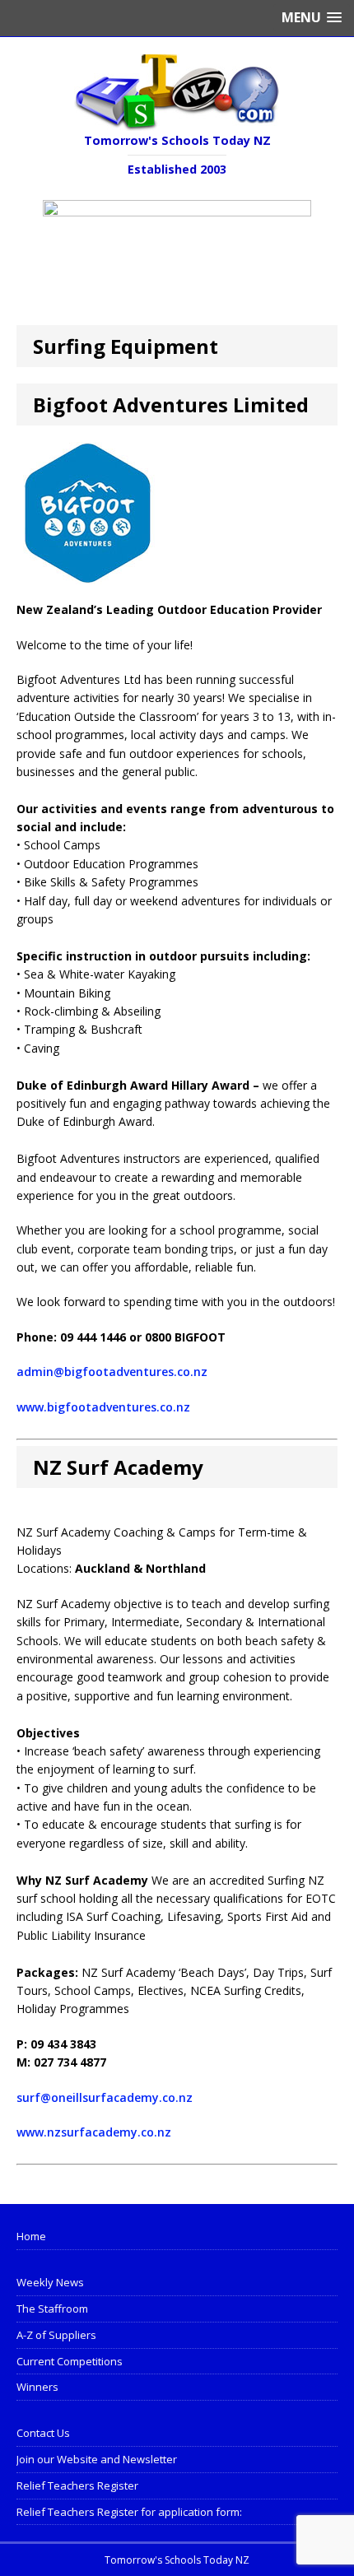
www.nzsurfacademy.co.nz (94, 2132)
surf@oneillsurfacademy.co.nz (105, 2097)
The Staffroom (52, 2309)
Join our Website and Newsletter (97, 2459)
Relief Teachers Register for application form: (129, 2512)
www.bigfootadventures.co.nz (103, 1407)
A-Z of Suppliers (56, 2335)
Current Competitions (70, 2361)
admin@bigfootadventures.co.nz (112, 1372)
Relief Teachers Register (77, 2485)
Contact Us (43, 2433)
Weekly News (50, 2282)
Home (31, 2236)
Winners (37, 2387)
